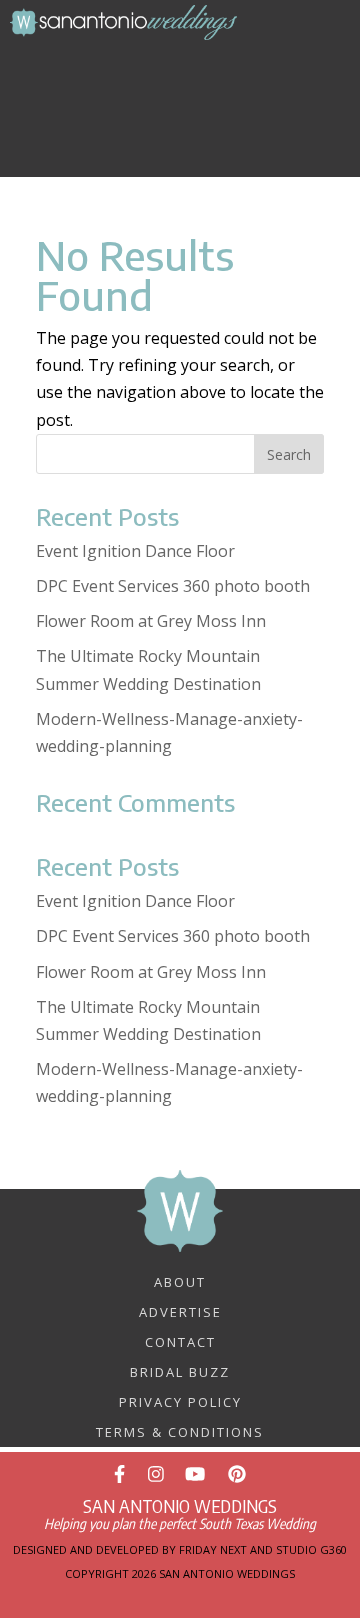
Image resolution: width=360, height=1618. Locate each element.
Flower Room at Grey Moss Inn (151, 621)
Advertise (180, 1311)
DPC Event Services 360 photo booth (173, 586)
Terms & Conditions (180, 1431)
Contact (180, 1341)
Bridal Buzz (180, 1371)
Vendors (191, 100)
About (180, 1281)
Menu (196, 62)
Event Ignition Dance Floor (135, 551)
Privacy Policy (180, 1401)
